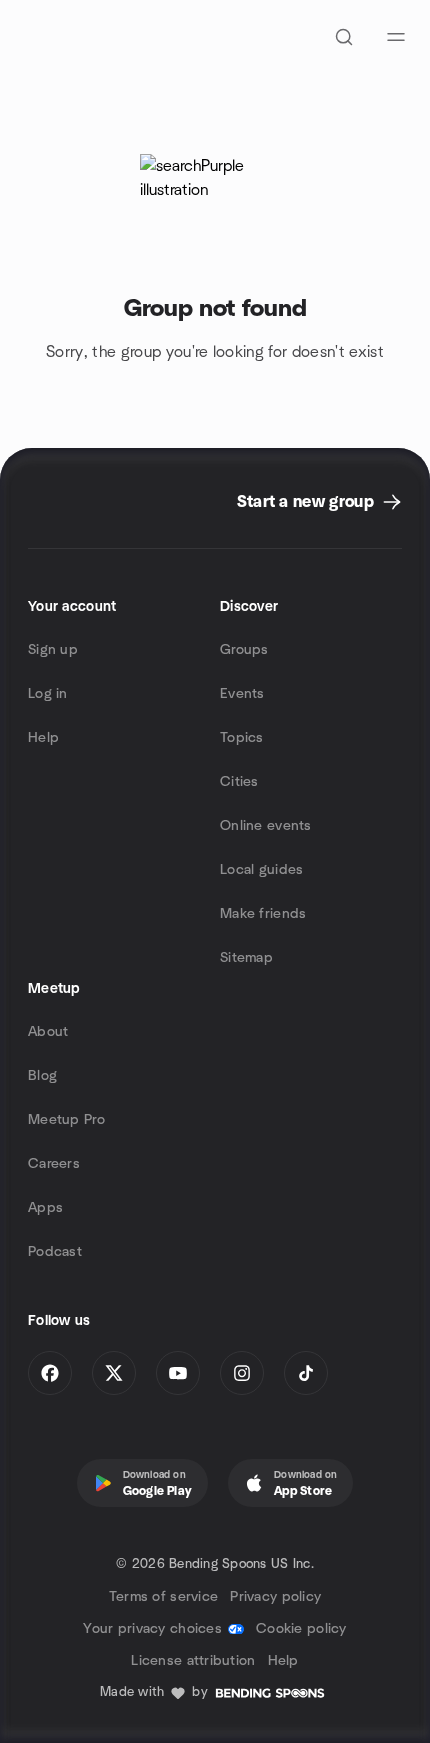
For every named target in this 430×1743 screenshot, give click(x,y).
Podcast (55, 1252)
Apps (45, 1208)
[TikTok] (306, 1373)
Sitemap (246, 958)
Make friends (263, 914)
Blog (42, 1076)
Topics (242, 738)
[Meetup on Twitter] (114, 1373)
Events (242, 694)
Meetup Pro (66, 1120)
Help (43, 738)
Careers (54, 1164)
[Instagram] (242, 1373)
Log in (48, 694)
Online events (266, 826)
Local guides (261, 870)
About (48, 1032)
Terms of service (163, 1597)
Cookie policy (301, 1629)
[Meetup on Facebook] (50, 1373)
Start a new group (305, 502)
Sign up (53, 650)
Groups (244, 650)
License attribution (193, 1661)
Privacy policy (275, 1597)
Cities (239, 782)
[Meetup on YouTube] (178, 1373)
